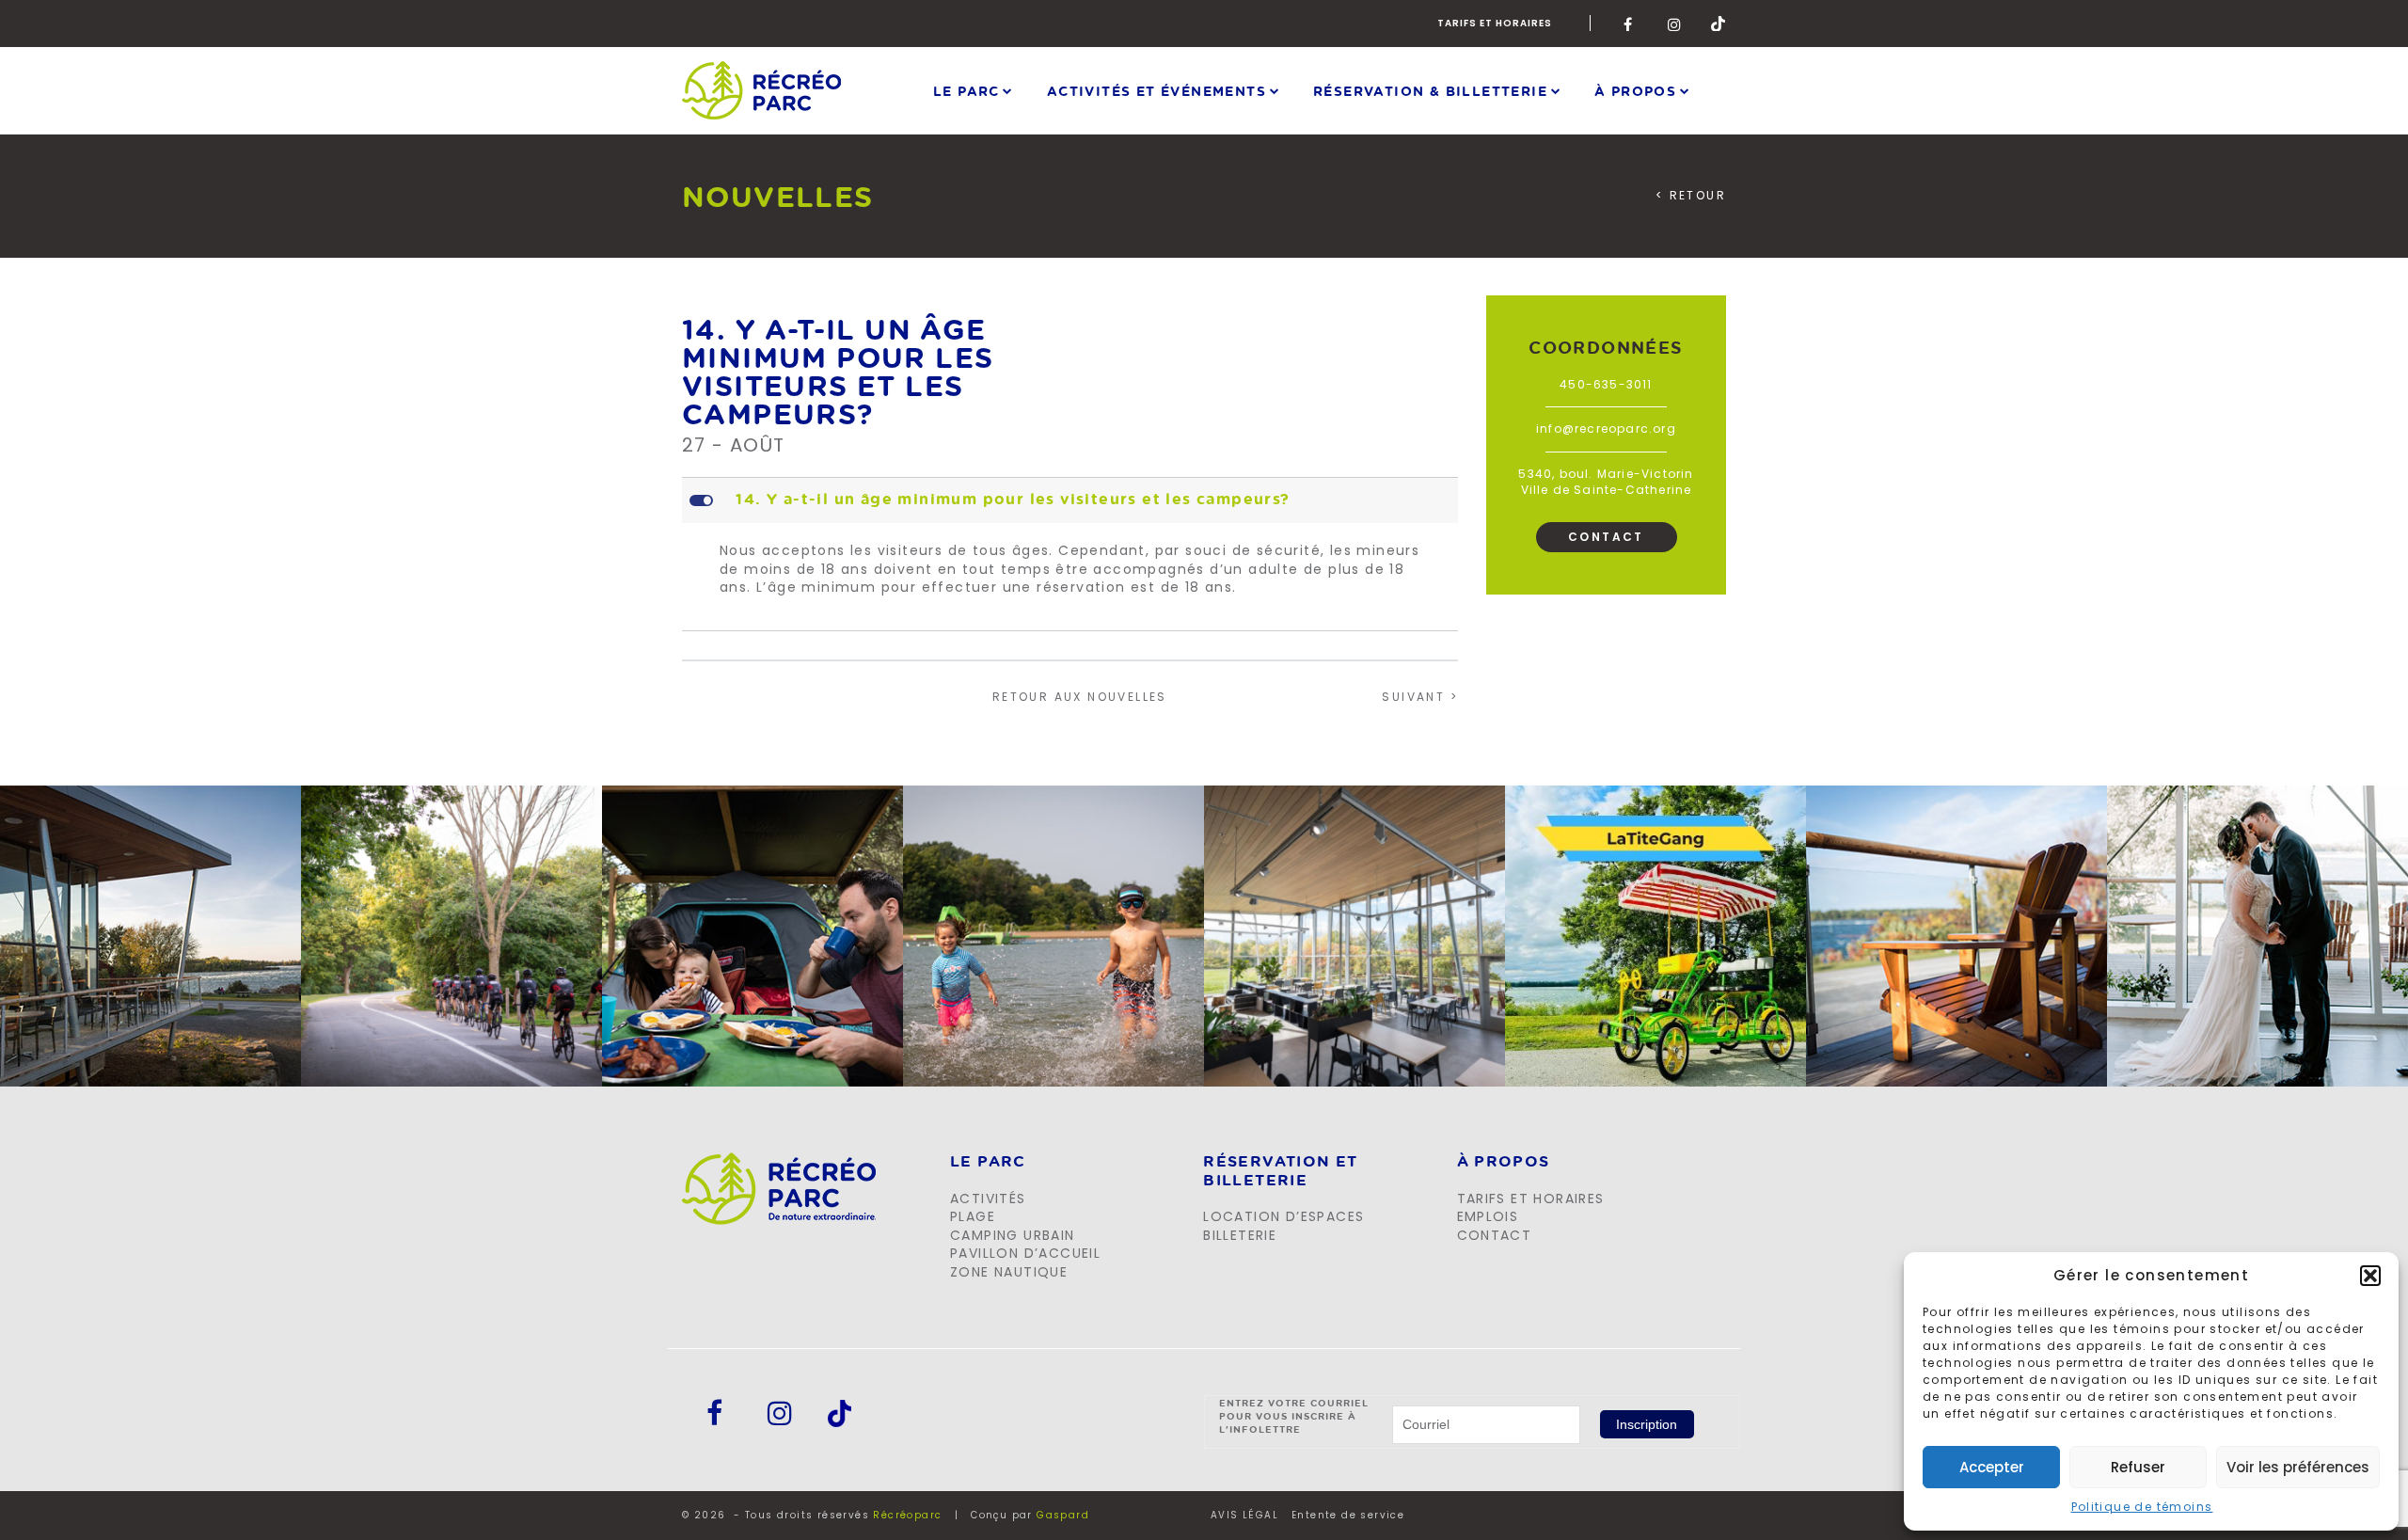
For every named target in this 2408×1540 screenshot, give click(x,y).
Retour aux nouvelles (1080, 697)
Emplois (1488, 1216)
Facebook (1631, 24)
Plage (973, 1216)
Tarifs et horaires (1495, 23)
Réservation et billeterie (1281, 1171)
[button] (2370, 1276)
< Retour (1691, 196)
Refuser (2138, 1467)
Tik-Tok (1719, 24)
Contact (1606, 537)
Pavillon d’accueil (1025, 1253)
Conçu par (1030, 1515)
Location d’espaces (1283, 1216)
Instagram (1675, 24)
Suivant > (1420, 697)
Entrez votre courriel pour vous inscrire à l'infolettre (1294, 1416)
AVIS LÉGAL (1244, 1516)
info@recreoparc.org (1606, 429)
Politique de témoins (2142, 1507)
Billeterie (1240, 1235)
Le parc (966, 90)
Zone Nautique (1009, 1272)
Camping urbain (1013, 1235)
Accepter (1992, 1467)
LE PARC (988, 1162)
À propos (1635, 90)
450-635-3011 (1606, 384)
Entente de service (1348, 1516)
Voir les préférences (2298, 1467)
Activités (988, 1199)
